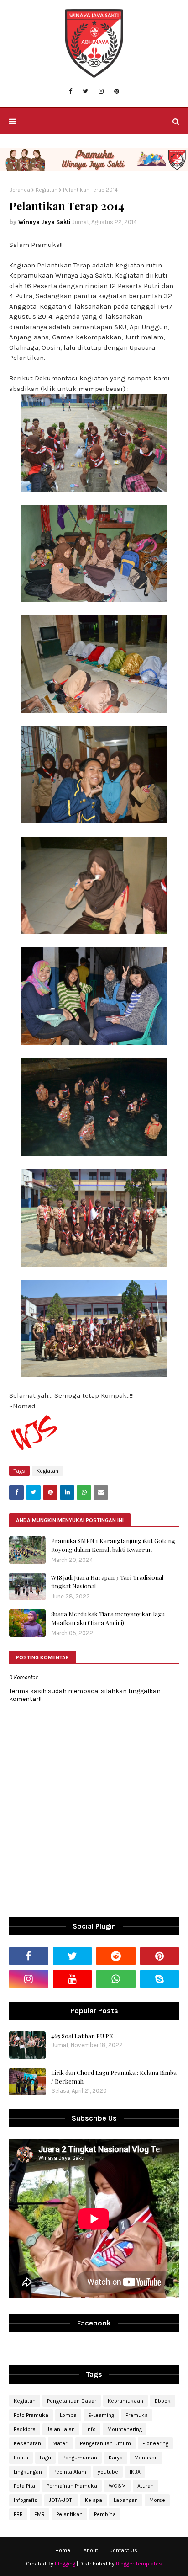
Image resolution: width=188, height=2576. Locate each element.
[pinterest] (117, 91)
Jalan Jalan (61, 2429)
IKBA (135, 2472)
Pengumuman (80, 2458)
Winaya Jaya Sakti (44, 222)
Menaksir (146, 2458)
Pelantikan (69, 2514)
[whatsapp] (116, 1979)
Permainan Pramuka (72, 2486)
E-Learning (101, 2415)
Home (63, 2550)
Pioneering (155, 2443)
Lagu (45, 2458)
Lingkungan (28, 2472)
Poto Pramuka (31, 2415)
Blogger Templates (139, 2564)
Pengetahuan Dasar (72, 2401)
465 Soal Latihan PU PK (82, 2036)
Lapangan (126, 2500)
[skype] (160, 1979)
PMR (39, 2514)
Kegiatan (47, 190)
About (91, 2550)
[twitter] (85, 91)
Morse (157, 2500)
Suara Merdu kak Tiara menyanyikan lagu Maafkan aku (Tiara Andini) (108, 1618)
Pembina (105, 2514)
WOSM (117, 2486)
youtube (108, 2472)
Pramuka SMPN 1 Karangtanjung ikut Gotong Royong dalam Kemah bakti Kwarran (113, 1545)
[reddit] (116, 1956)
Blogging (65, 2564)
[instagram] (101, 91)
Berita (21, 2458)
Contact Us (123, 2550)
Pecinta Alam (70, 2472)
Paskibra (25, 2429)
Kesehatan (27, 2443)
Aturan (146, 2486)
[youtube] (73, 1979)
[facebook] (70, 91)
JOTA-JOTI (61, 2500)
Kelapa (94, 2500)
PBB (18, 2514)
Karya (116, 2458)
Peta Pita (24, 2486)
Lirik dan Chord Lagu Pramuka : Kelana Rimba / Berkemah (114, 2077)
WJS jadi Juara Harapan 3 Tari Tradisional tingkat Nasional (107, 1582)
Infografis (26, 2500)
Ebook (163, 2401)
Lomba (68, 2415)
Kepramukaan (125, 2401)
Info (91, 2429)
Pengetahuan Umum (105, 2443)
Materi (60, 2443)
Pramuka (137, 2415)
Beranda (20, 190)
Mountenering (125, 2429)
